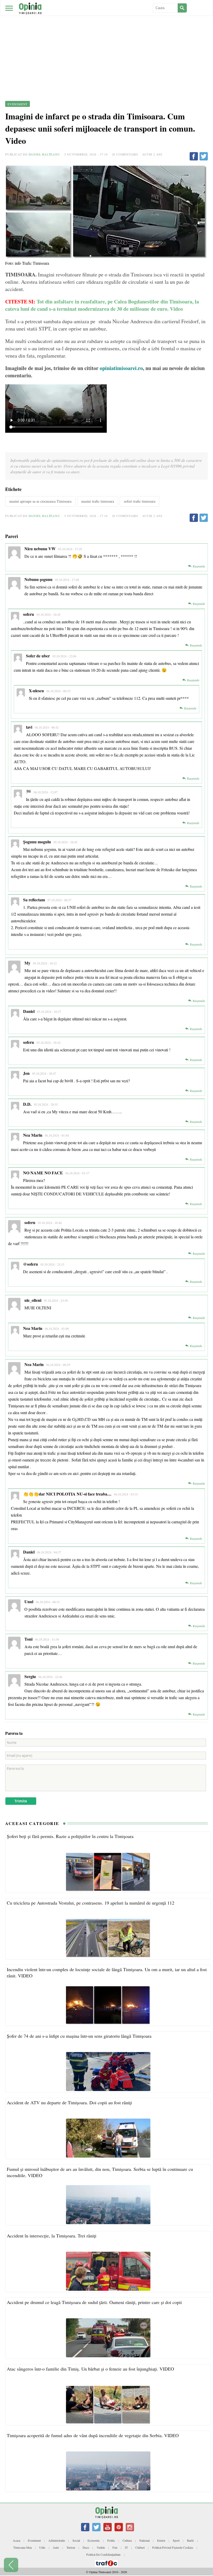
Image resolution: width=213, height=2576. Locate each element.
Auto (56, 2547)
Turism (71, 2547)
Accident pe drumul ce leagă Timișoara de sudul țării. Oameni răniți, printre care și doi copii (94, 2302)
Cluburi (140, 2547)
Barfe (190, 2540)
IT (126, 2547)
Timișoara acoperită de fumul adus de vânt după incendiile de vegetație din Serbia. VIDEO (93, 2435)
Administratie (57, 2540)
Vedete (101, 2547)
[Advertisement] (106, 39)
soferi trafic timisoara (140, 501)
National (144, 2540)
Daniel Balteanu (44, 154)
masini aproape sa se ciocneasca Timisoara (40, 501)
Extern (161, 2540)
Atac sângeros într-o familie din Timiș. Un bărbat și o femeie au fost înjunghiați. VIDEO (90, 2369)
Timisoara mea (22, 2547)
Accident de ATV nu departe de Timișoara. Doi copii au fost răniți (69, 2102)
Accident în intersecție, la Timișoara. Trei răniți (52, 2236)
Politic (111, 2540)
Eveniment (34, 2540)
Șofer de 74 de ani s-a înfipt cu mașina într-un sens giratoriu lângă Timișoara (79, 2036)
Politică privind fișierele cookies (173, 2547)
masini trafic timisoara (98, 501)
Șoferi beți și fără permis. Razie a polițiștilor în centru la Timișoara (70, 1836)
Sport (176, 2540)
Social (76, 2540)
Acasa (16, 2540)
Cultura (127, 2540)
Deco (86, 2547)
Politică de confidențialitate (103, 2554)
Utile (42, 2547)
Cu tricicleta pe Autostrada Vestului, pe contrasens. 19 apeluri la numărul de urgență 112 (91, 1903)
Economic (94, 2540)
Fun (115, 2547)
